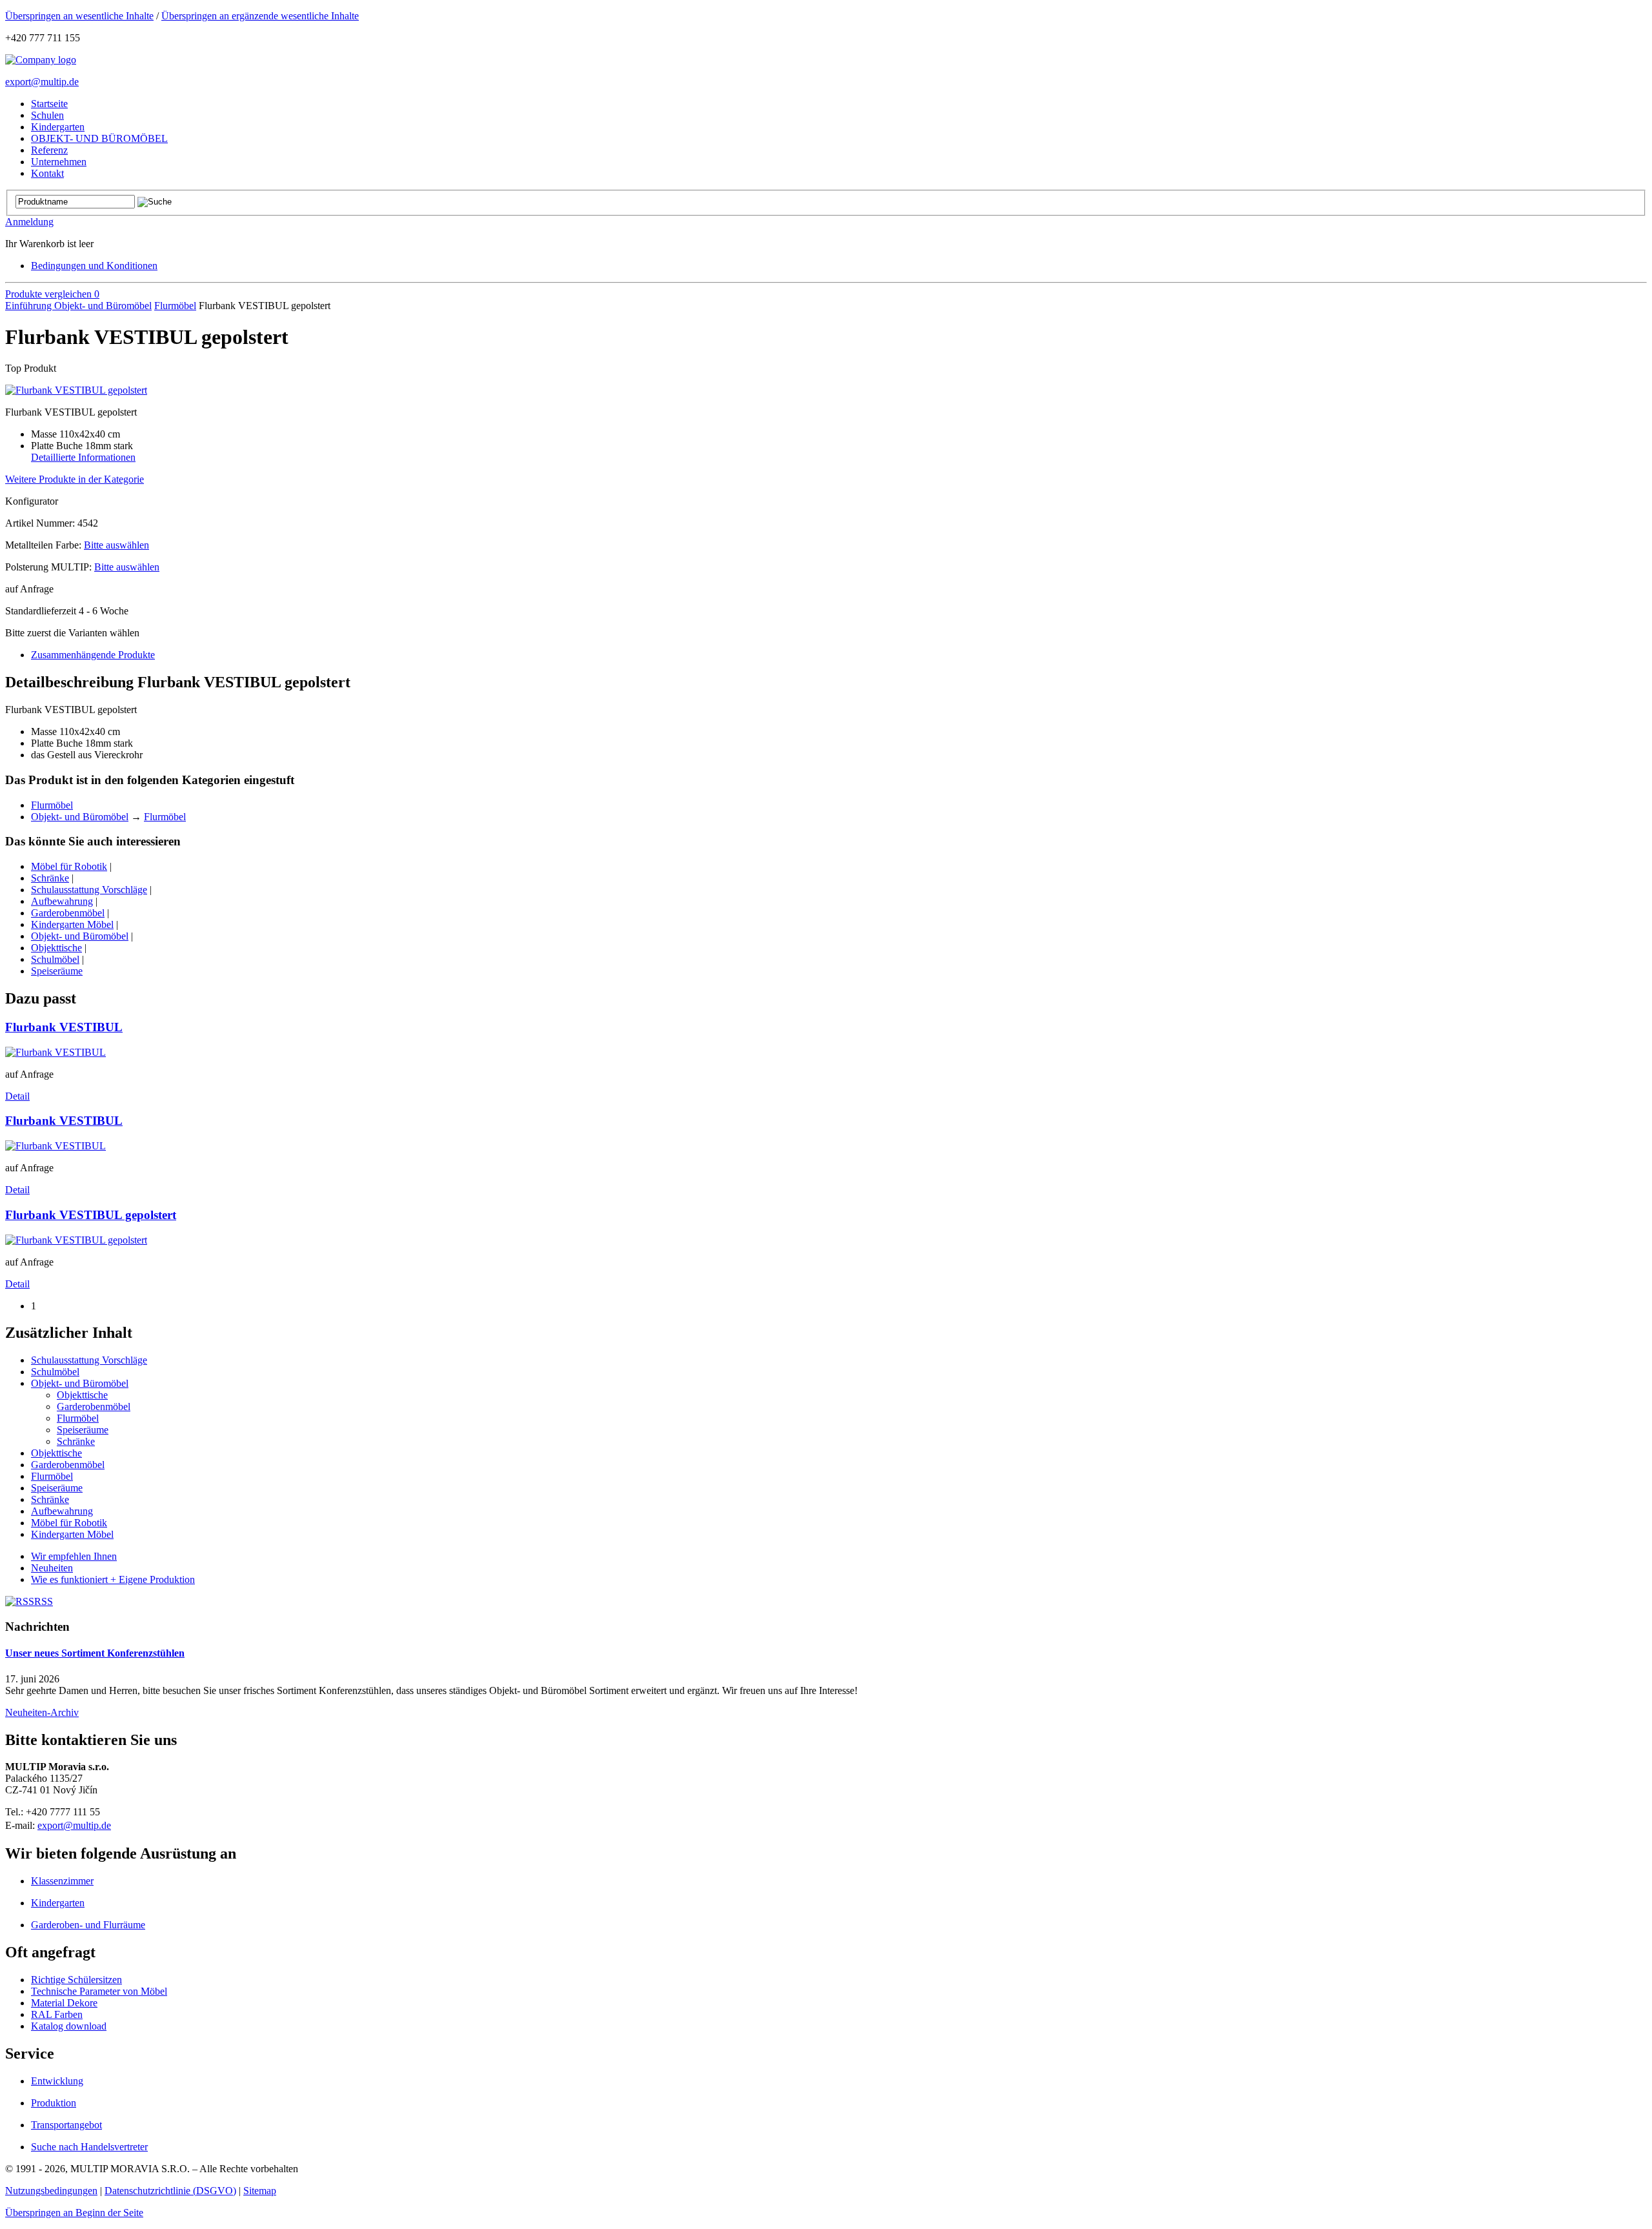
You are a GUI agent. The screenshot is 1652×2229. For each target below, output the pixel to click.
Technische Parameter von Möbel (99, 1991)
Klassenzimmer (62, 1881)
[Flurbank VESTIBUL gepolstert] (76, 390)
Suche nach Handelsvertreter (89, 2147)
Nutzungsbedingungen (51, 2191)
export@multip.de (42, 82)
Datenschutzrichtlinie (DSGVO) (170, 2191)
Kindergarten (58, 1903)
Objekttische (56, 948)
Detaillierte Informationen (83, 457)
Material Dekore (64, 2003)
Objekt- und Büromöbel (103, 306)
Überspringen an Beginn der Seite (74, 2213)
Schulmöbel (55, 959)
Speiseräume (57, 971)
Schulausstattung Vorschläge (89, 890)
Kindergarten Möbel (72, 924)
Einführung (30, 306)
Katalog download (69, 2026)
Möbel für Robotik (69, 866)
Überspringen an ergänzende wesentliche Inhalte (260, 16)
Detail (17, 1096)
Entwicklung (57, 2081)
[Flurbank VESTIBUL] (55, 1052)
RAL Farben (57, 2014)
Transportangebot (66, 2125)
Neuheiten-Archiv (42, 1712)
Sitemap (260, 2191)
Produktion (54, 2103)
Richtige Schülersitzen (76, 1980)
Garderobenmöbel (68, 913)
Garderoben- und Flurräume (88, 1925)
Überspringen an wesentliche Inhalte (79, 16)
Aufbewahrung (62, 901)
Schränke (50, 878)
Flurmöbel (175, 306)
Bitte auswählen (116, 545)
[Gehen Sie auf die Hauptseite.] (41, 60)
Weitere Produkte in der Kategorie (75, 479)
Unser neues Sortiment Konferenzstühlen (95, 1653)
